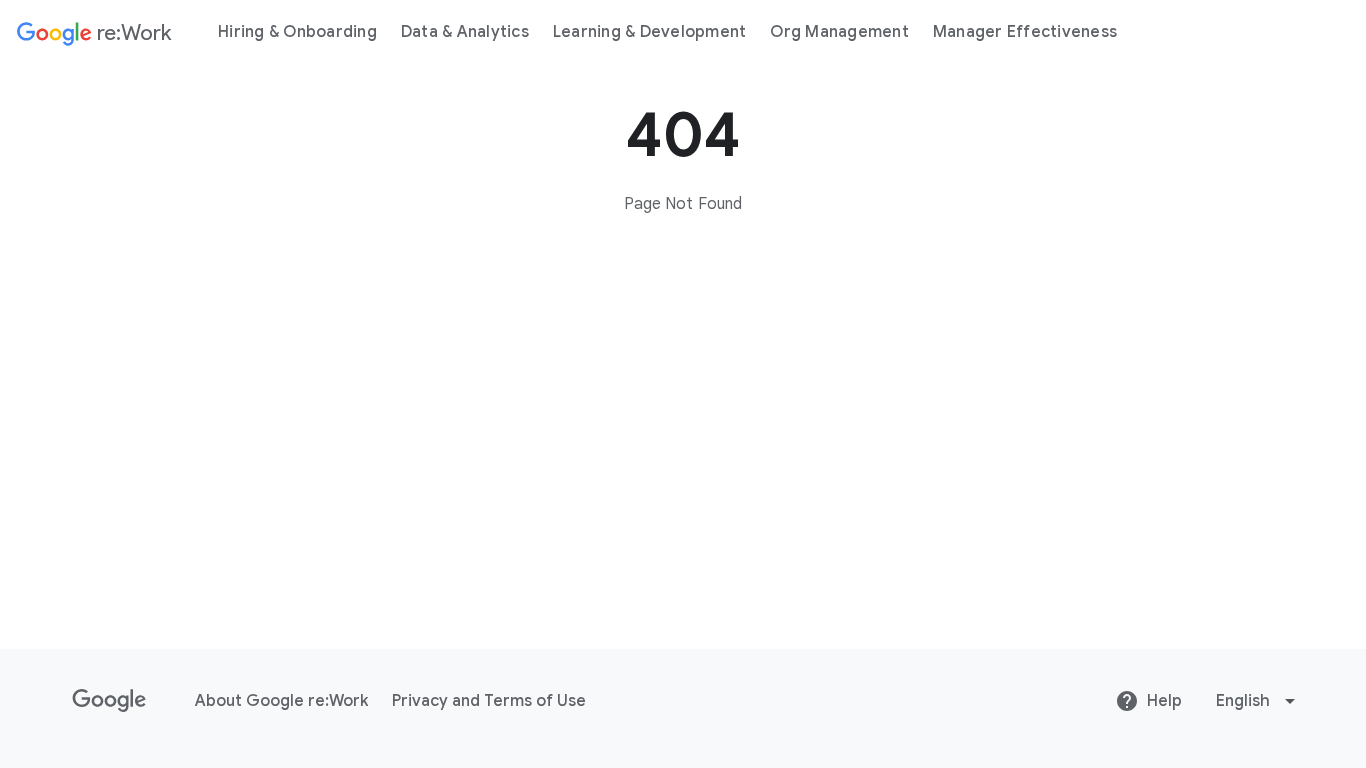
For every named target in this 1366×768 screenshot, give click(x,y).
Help (1164, 701)
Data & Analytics (465, 32)
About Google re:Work (281, 701)
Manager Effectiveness (1025, 32)
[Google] (109, 701)
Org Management (839, 32)
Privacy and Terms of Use (489, 701)
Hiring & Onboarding (297, 32)
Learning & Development (650, 32)
